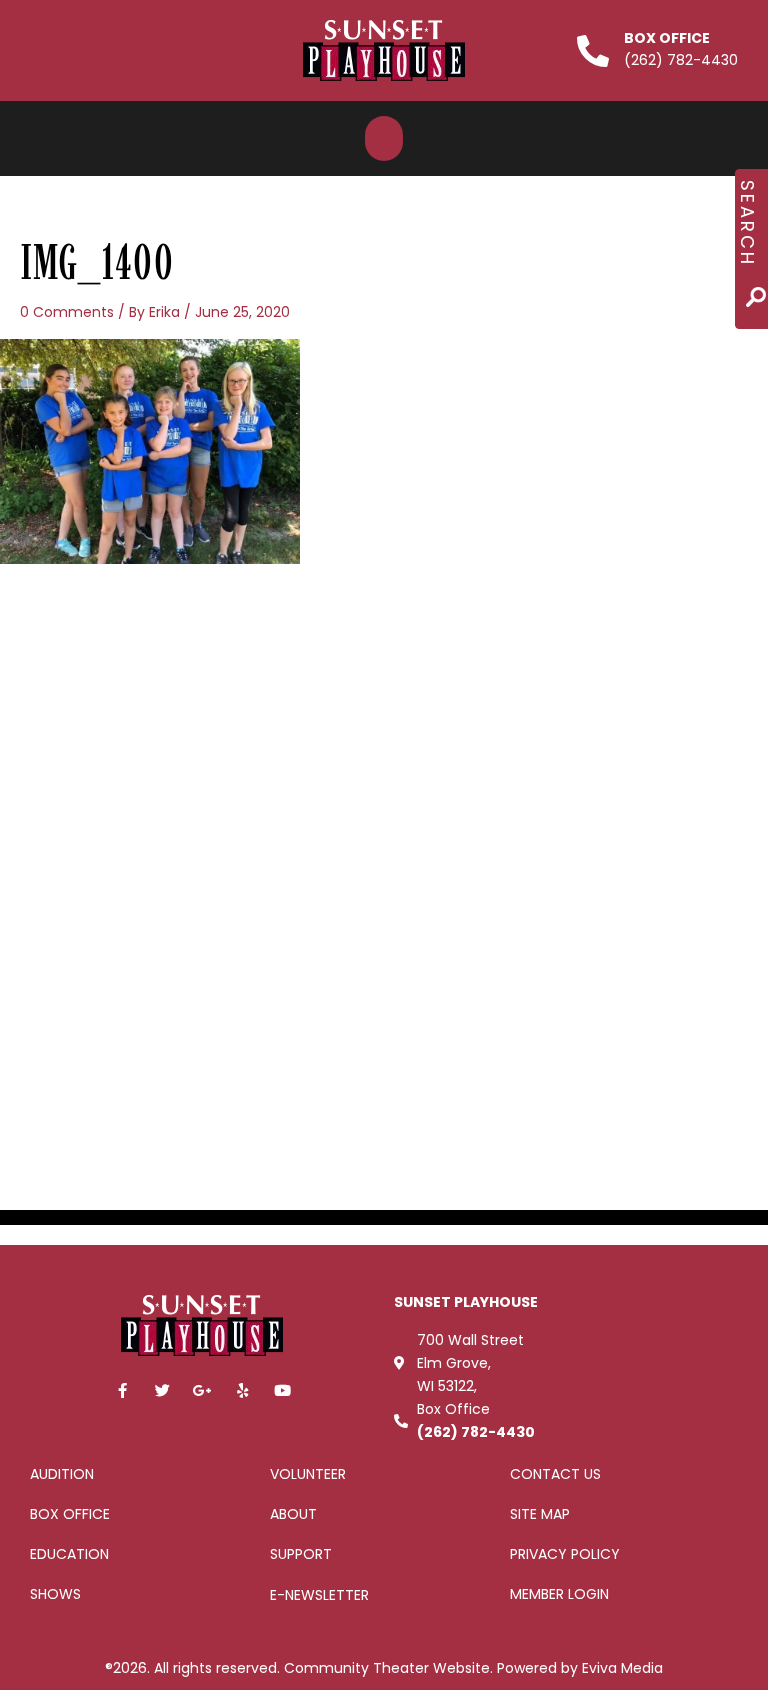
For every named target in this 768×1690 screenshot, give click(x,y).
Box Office (667, 38)
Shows (55, 1594)
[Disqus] (384, 848)
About (293, 1514)
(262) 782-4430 (476, 1432)
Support (301, 1554)
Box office (70, 1514)
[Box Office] (593, 51)
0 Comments (67, 312)
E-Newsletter (319, 1595)
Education (69, 1554)
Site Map (540, 1514)
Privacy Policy (565, 1554)
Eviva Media (622, 1668)
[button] (384, 138)
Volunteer (308, 1474)
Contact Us (555, 1474)
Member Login (559, 1594)
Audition (62, 1474)
